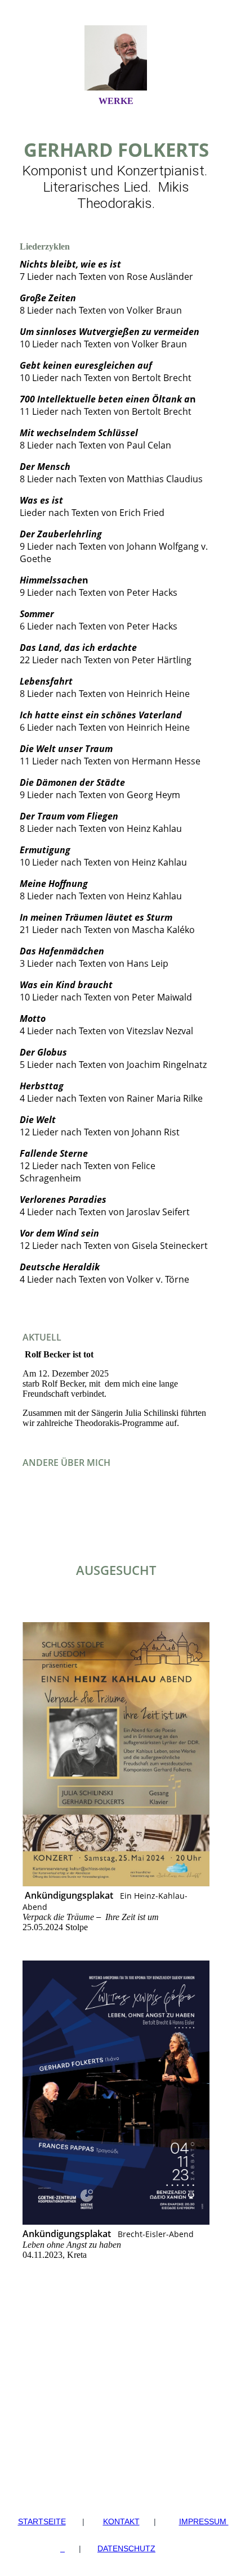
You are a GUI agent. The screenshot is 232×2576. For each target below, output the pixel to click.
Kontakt (121, 2521)
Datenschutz (126, 2548)
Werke (116, 101)
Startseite (42, 2521)
